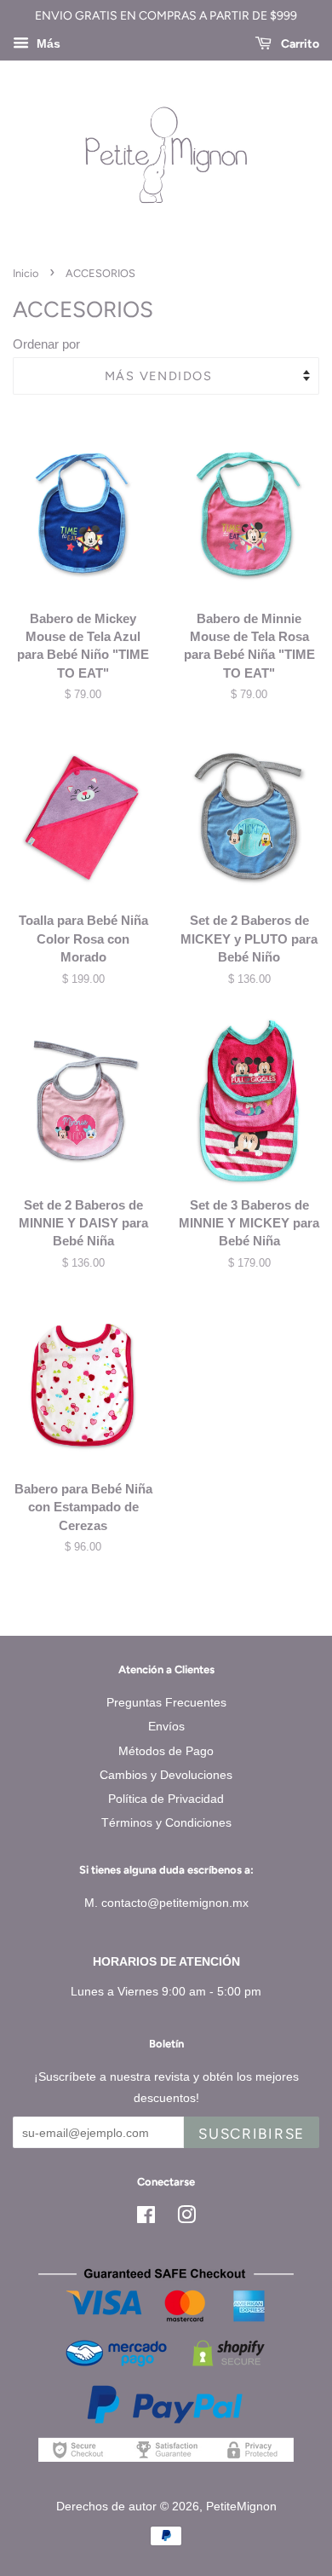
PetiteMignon (241, 2506)
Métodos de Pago (166, 1751)
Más (47, 43)
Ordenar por (46, 344)
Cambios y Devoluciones (166, 1775)
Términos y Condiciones (166, 1822)
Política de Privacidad (166, 1799)
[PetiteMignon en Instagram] (186, 2218)
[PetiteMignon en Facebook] (146, 2218)
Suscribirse (252, 2134)
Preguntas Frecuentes (166, 1702)
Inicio (26, 273)
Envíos (166, 1726)
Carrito (299, 44)
